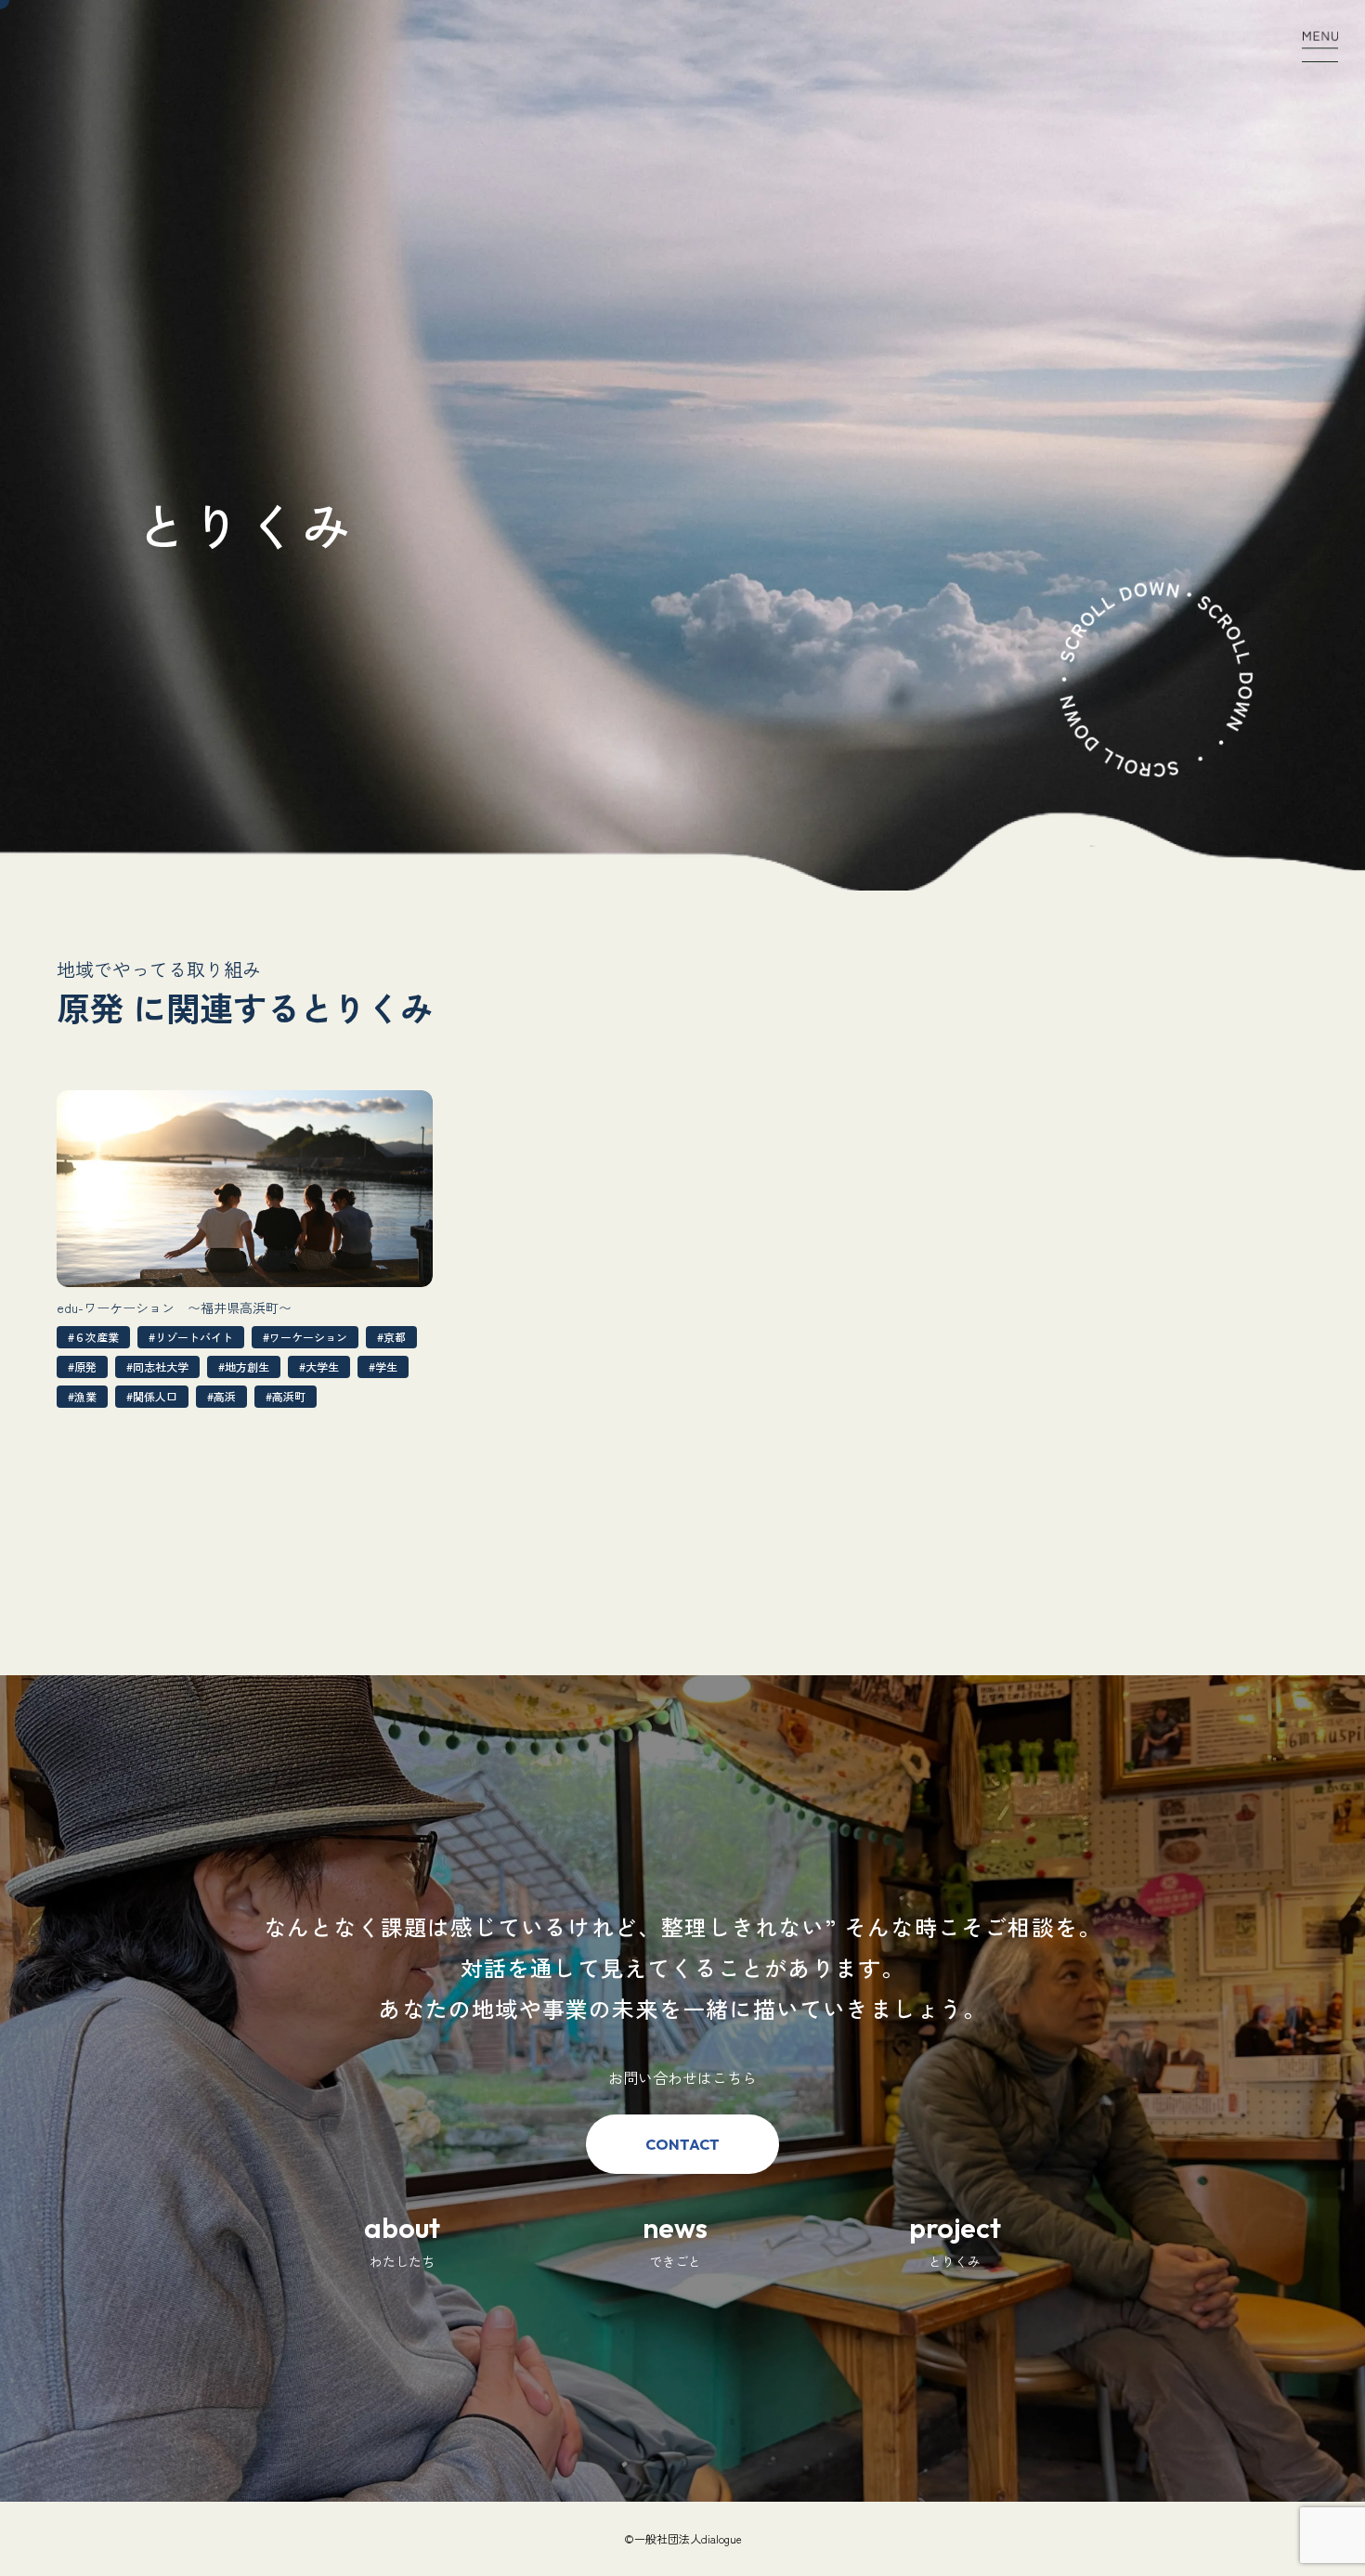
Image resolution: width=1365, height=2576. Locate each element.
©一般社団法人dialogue (683, 2538)
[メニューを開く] (1320, 44)
